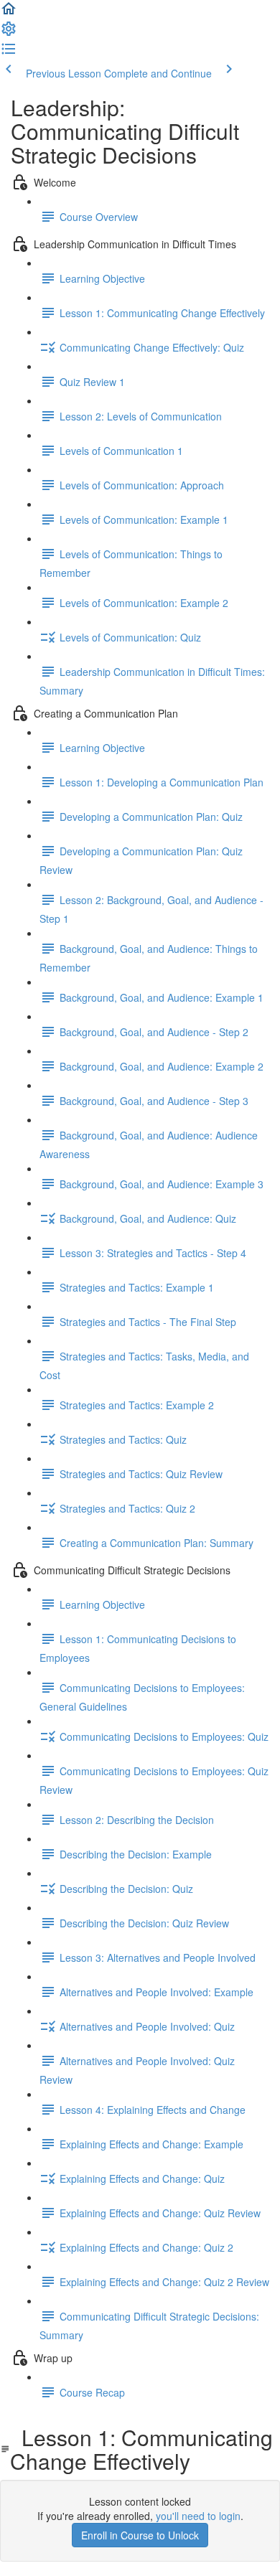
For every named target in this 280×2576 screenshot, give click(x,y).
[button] (9, 13)
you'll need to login (198, 2516)
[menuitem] (9, 33)
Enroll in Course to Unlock (140, 2535)
